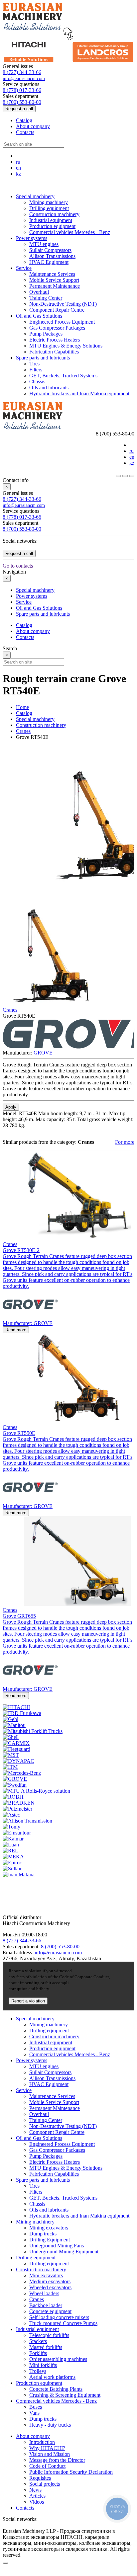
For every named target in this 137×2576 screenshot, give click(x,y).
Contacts (25, 132)
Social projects (45, 2484)
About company (33, 126)
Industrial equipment (51, 220)
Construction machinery (54, 214)
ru (18, 162)
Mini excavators (46, 2275)
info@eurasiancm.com (24, 78)
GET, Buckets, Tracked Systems (63, 376)
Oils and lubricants (49, 388)
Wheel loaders (44, 2293)
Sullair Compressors (50, 250)
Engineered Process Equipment (62, 322)
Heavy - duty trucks (50, 2425)
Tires (34, 364)
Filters (36, 370)
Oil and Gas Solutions (39, 316)
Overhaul (39, 292)
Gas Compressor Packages (57, 328)
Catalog (24, 120)
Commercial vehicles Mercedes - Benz (70, 232)
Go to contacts (18, 566)
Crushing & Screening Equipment (65, 2395)
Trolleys (38, 2371)
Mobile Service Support (54, 280)
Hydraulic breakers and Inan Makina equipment (79, 393)
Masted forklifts (46, 2347)
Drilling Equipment (50, 2240)
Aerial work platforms (52, 2377)
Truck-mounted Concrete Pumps (63, 2323)
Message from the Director (57, 2460)
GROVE (43, 1053)
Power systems (32, 238)
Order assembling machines (58, 2359)
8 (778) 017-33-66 (22, 90)
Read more (16, 1330)
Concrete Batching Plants (56, 2389)
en (18, 168)
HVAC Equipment (49, 262)
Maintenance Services (52, 274)
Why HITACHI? (47, 2448)
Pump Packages (46, 334)
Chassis (37, 382)
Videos (37, 2502)
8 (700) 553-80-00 (22, 102)
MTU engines (44, 244)
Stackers (38, 2341)
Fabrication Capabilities (54, 352)
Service (24, 268)
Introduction (42, 2442)
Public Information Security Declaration (71, 2472)
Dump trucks (43, 2234)
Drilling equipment (49, 208)
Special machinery (35, 196)
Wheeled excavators (50, 2287)
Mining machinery (49, 202)
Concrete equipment (50, 2311)
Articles (37, 2496)
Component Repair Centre (57, 310)
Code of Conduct (47, 2466)
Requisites (40, 2478)
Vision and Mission (50, 2454)
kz (18, 174)
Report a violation (28, 2001)
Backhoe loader (46, 2305)
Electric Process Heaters (55, 340)
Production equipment (52, 226)
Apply (11, 1107)
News (35, 2490)
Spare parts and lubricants (43, 358)
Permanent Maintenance (55, 286)
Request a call (19, 109)
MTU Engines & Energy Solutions (66, 346)
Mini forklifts (43, 2365)
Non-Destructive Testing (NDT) (63, 304)
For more (125, 1142)
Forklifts (38, 2353)
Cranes (23, 731)
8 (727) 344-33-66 (22, 72)
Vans (34, 2413)
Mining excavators (49, 2228)
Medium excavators (50, 2281)
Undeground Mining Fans (57, 2246)
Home (22, 707)
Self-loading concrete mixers (59, 2317)
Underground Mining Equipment (64, 2252)
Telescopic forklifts (49, 2335)
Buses (36, 2407)
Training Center (46, 298)
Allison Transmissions (52, 256)
